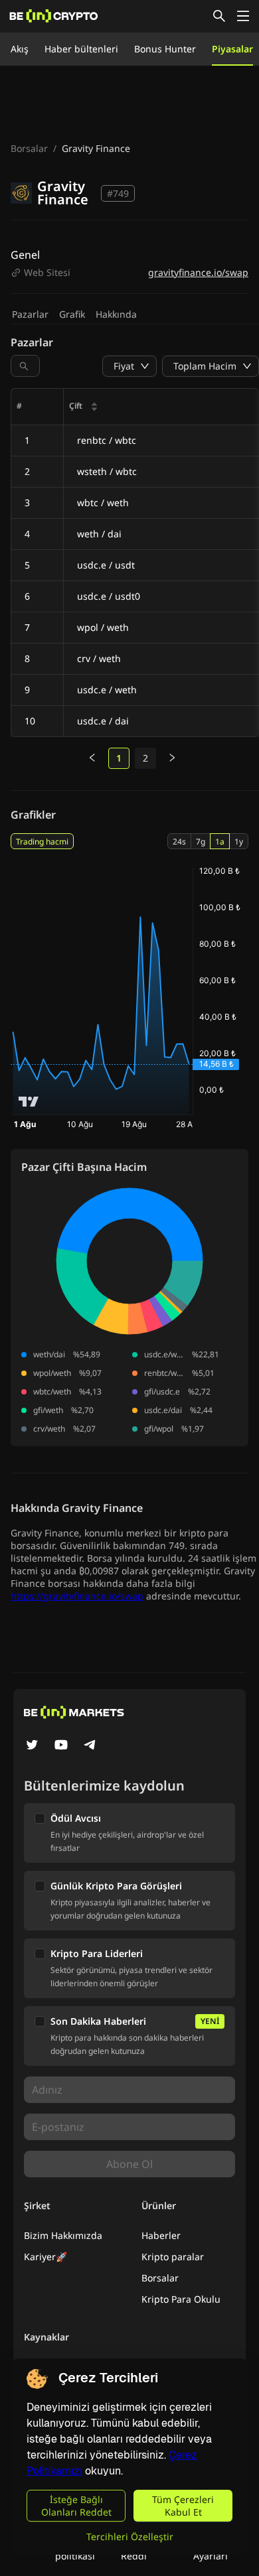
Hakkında (116, 314)
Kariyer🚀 (45, 2257)
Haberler (161, 2235)
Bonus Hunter (165, 49)
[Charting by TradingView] (29, 1102)
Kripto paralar (173, 2257)
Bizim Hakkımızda (63, 2235)
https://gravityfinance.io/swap (77, 1596)
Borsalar (29, 148)
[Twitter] (32, 1746)
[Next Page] (172, 758)
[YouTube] (61, 1746)
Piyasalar (232, 49)
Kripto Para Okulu (181, 2299)
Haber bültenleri (81, 49)
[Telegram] (90, 1746)
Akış (20, 49)
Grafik (72, 314)
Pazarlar (30, 314)
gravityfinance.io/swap (198, 272)
